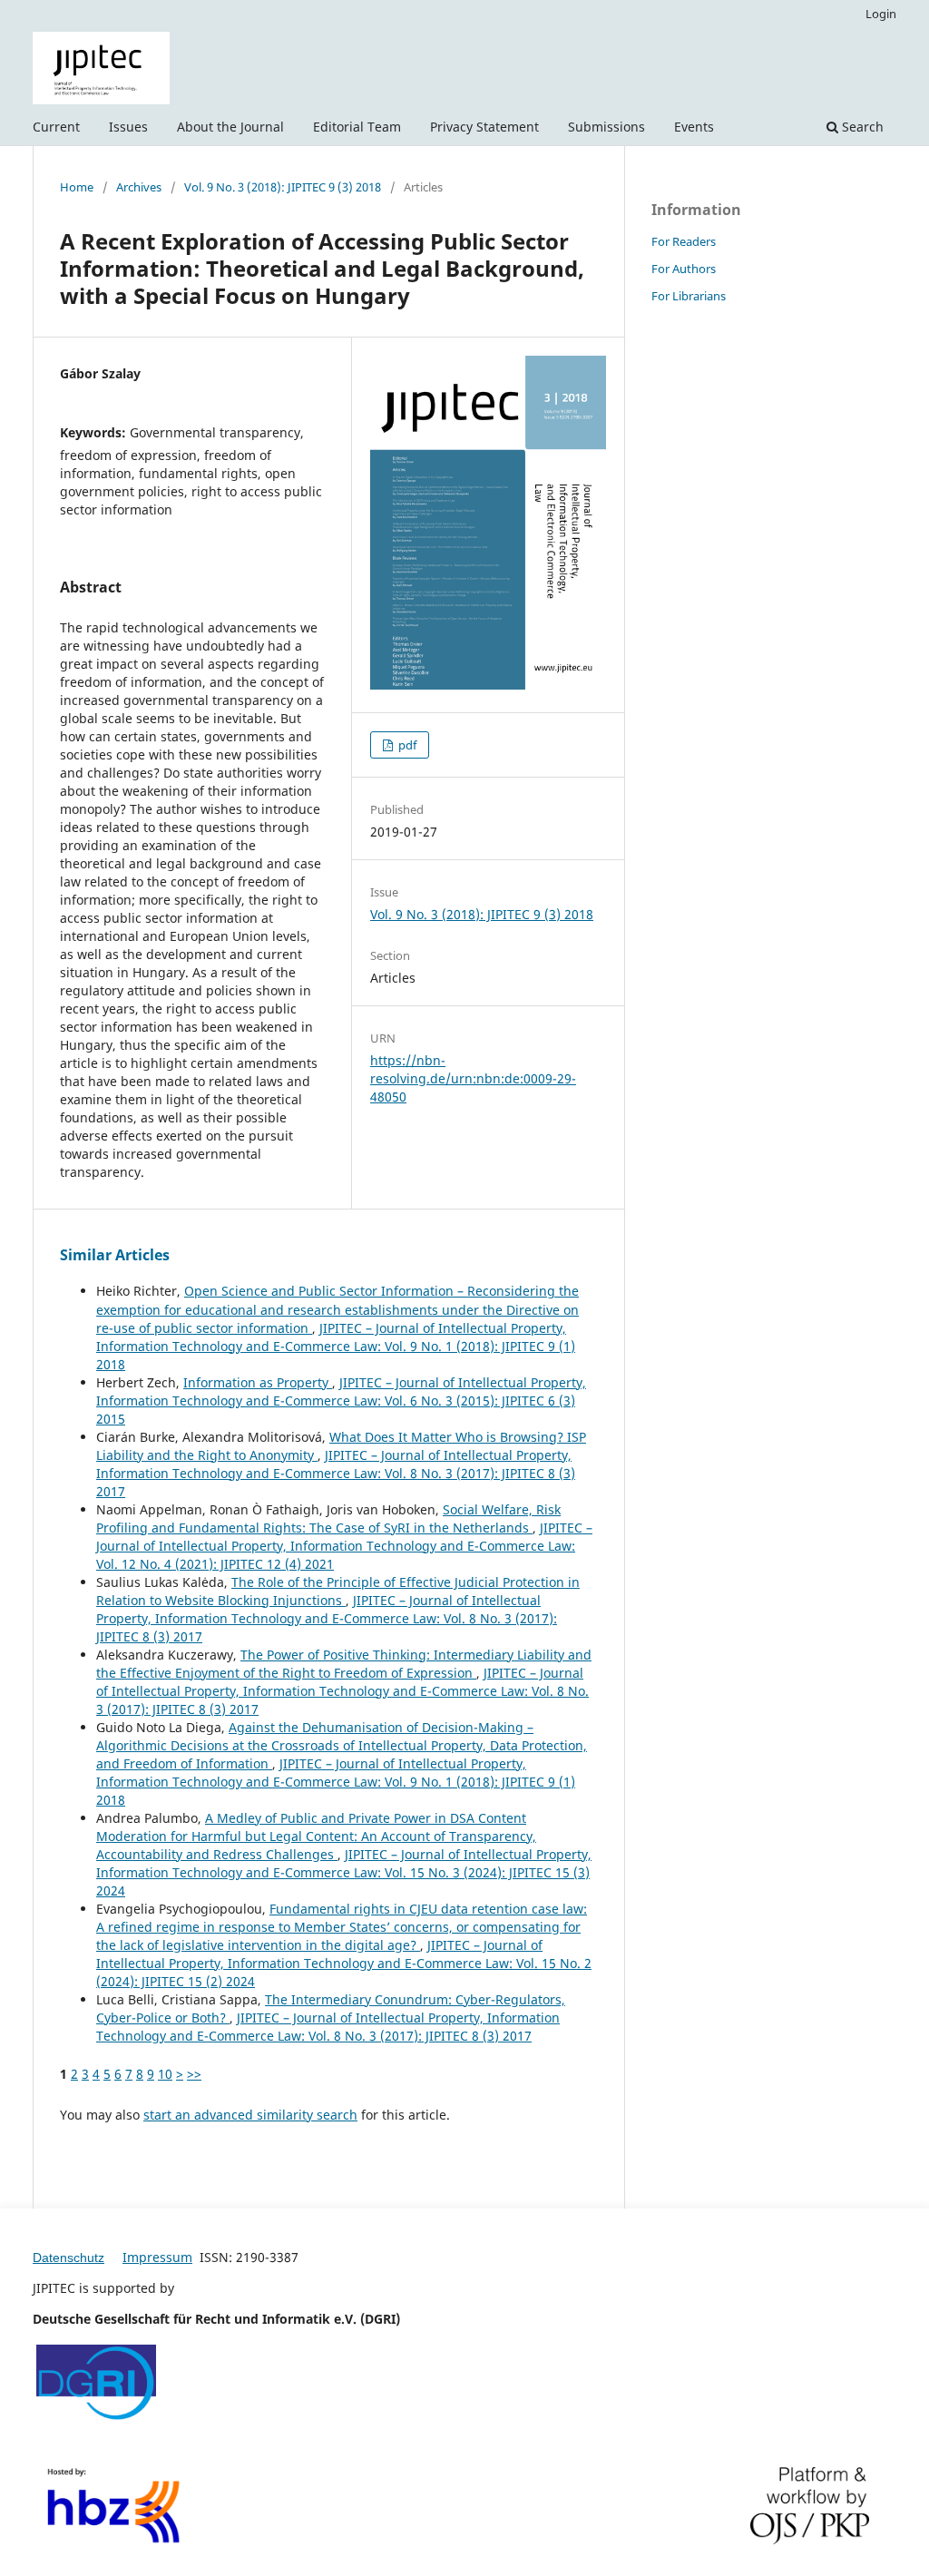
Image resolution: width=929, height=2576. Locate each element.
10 (165, 2074)
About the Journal (230, 127)
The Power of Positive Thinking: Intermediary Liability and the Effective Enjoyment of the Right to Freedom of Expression (344, 1664)
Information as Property (258, 1382)
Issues (128, 127)
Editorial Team (357, 127)
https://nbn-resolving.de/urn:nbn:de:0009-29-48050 (473, 1078)
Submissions (606, 127)
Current (56, 127)
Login (881, 14)
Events (694, 127)
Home (77, 187)
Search (861, 127)
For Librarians (689, 296)
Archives (139, 187)
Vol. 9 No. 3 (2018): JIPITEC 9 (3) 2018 (283, 187)
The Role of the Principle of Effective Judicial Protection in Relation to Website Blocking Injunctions (338, 1591)
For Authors (684, 269)
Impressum (157, 2257)
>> (194, 2074)
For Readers (684, 241)
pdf (406, 745)
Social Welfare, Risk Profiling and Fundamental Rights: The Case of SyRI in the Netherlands (328, 1518)
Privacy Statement (484, 127)
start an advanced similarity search (250, 2115)
